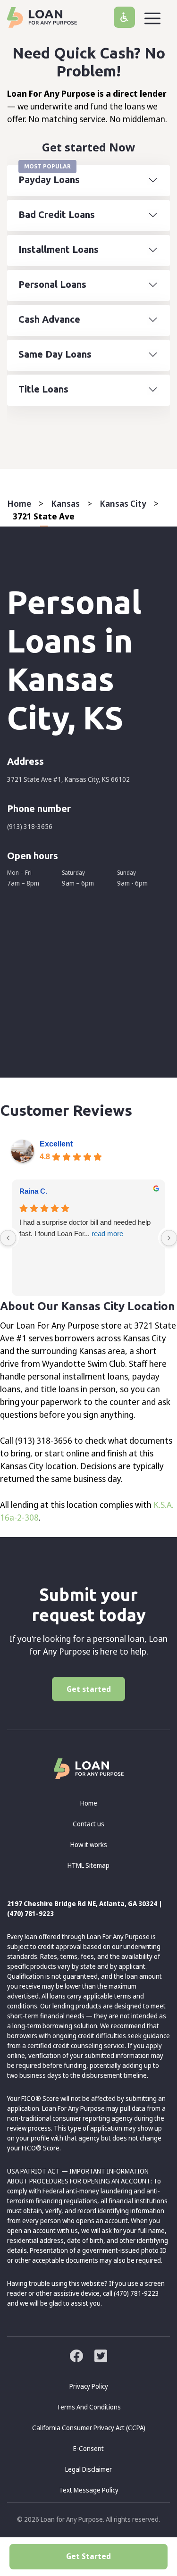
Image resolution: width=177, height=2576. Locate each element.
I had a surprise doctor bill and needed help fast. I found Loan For (85, 1228)
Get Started (88, 2556)
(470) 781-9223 (30, 1913)
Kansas (65, 503)
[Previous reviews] (8, 1238)
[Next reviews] (169, 1238)
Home (19, 503)
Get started (89, 1689)
